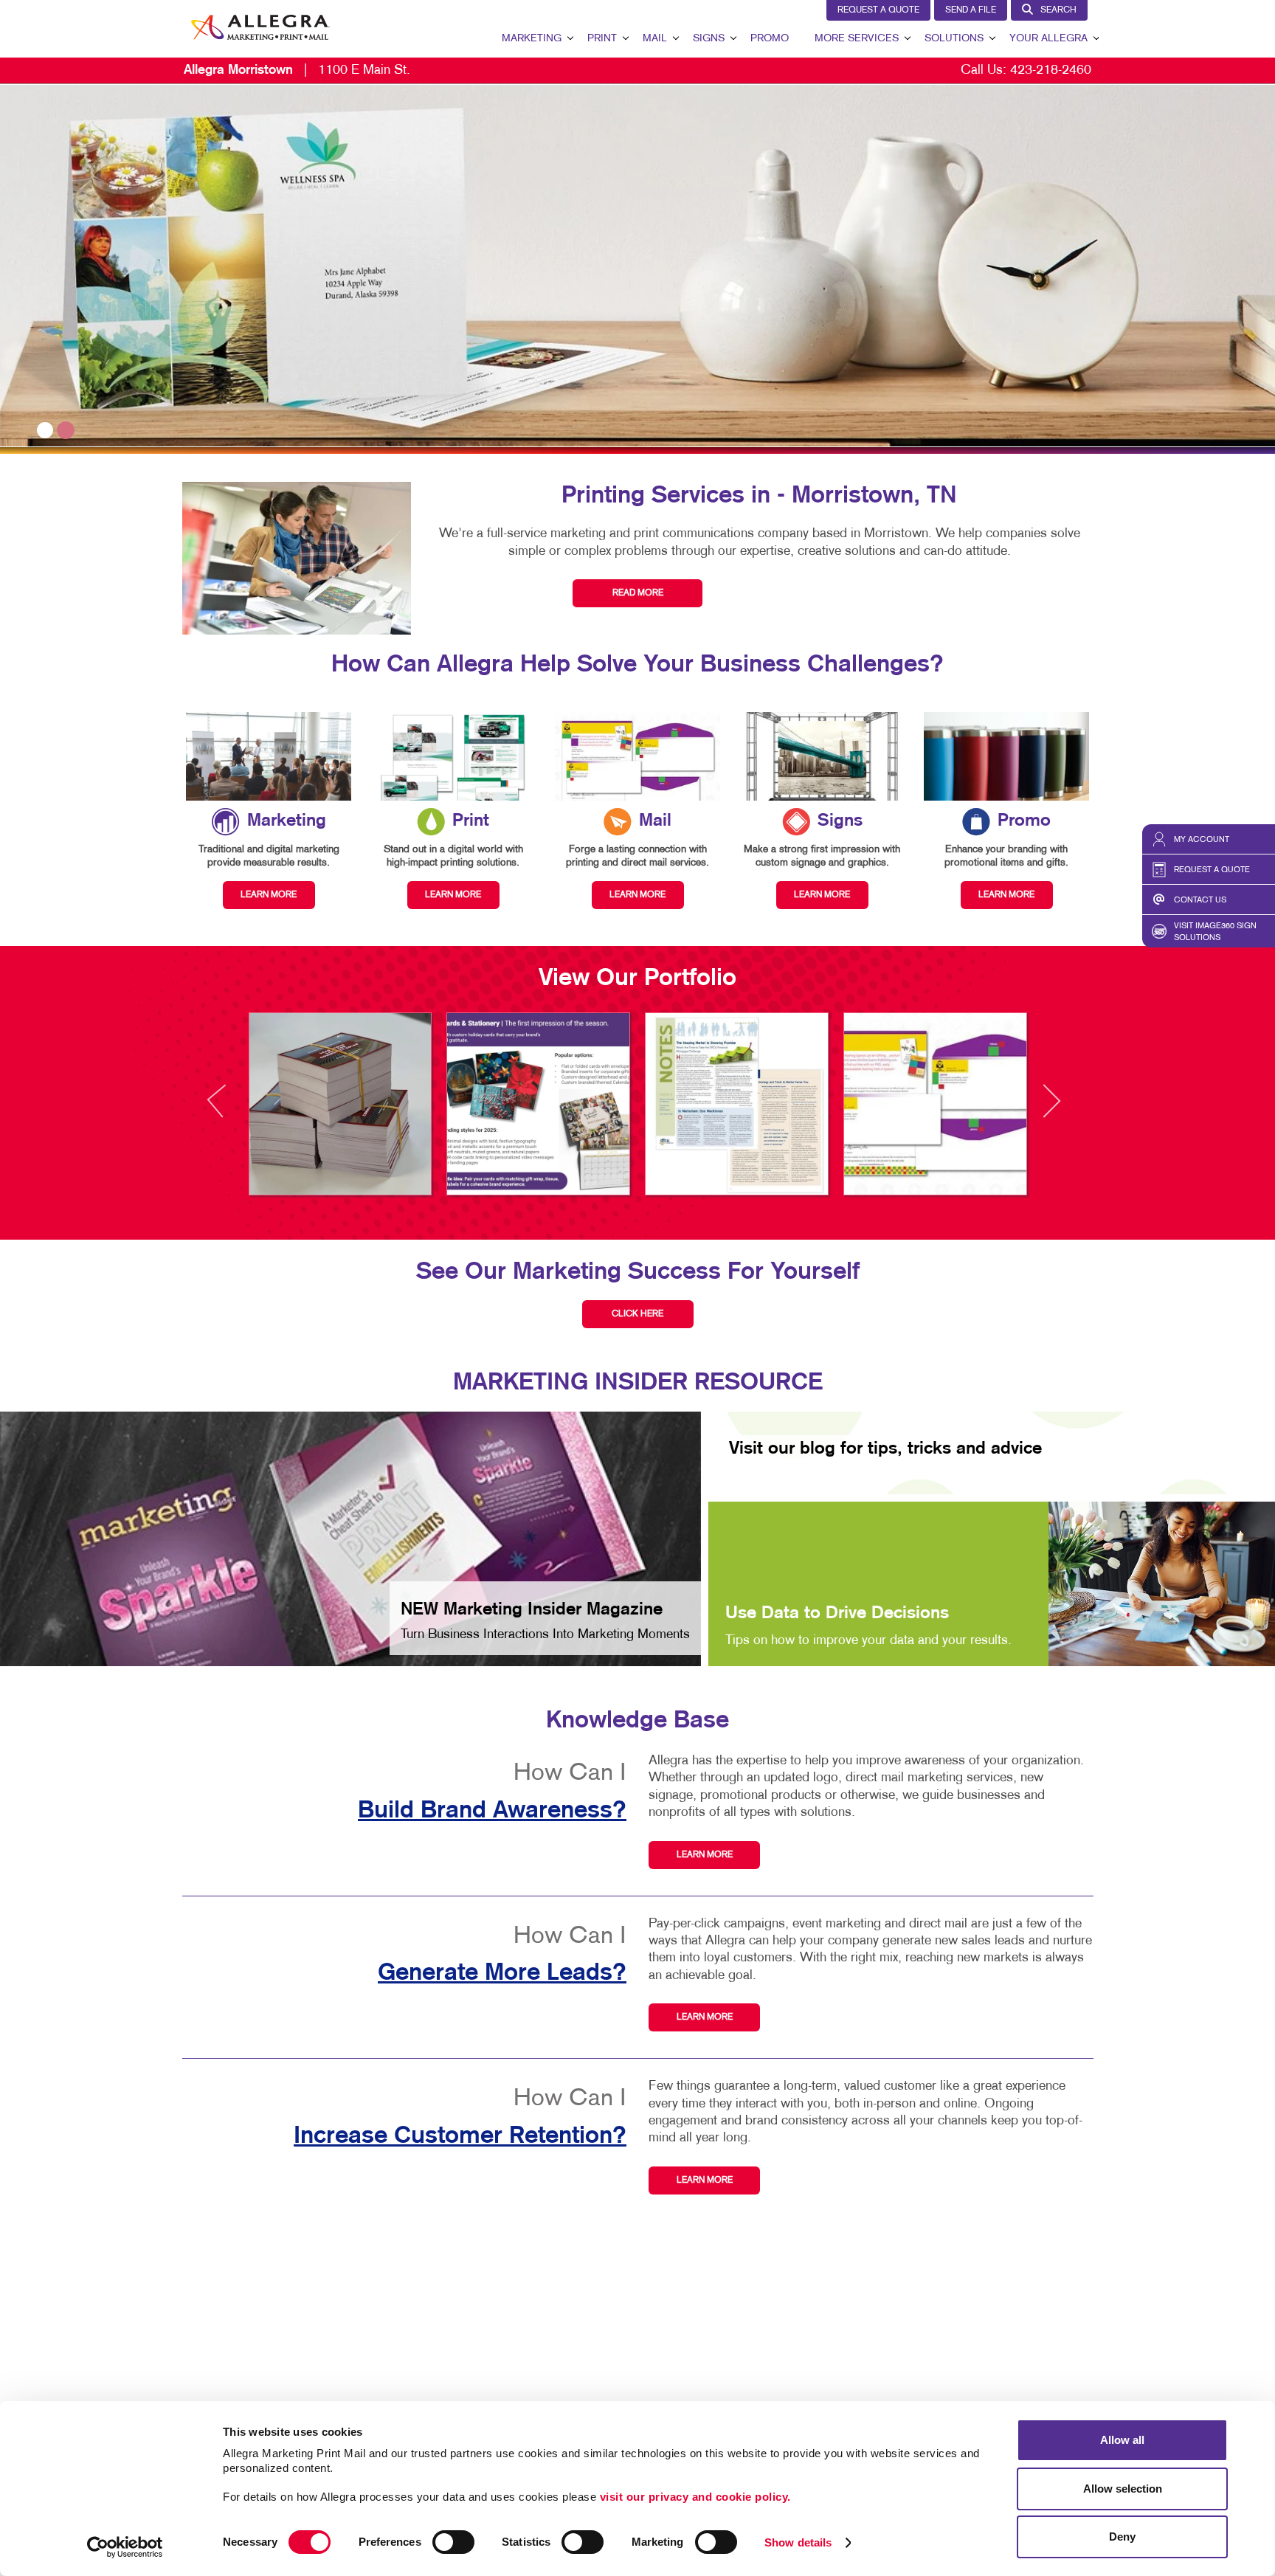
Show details (798, 2542)
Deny (1122, 2537)
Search (1058, 10)
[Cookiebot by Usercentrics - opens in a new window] (125, 2547)
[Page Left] (230, 1109)
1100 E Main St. (297, 70)
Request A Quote (878, 10)
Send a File (971, 10)
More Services (857, 39)
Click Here (637, 1314)
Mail (655, 39)
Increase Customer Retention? (460, 2136)
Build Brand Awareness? (492, 1811)
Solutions (954, 39)
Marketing (532, 39)
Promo (770, 39)
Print (602, 39)
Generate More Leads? (502, 1973)
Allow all (1122, 2440)
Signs (709, 39)
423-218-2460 (1051, 70)
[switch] (453, 2542)
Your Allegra (1048, 39)
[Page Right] (1051, 1109)
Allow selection (1123, 2489)
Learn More (705, 1855)
